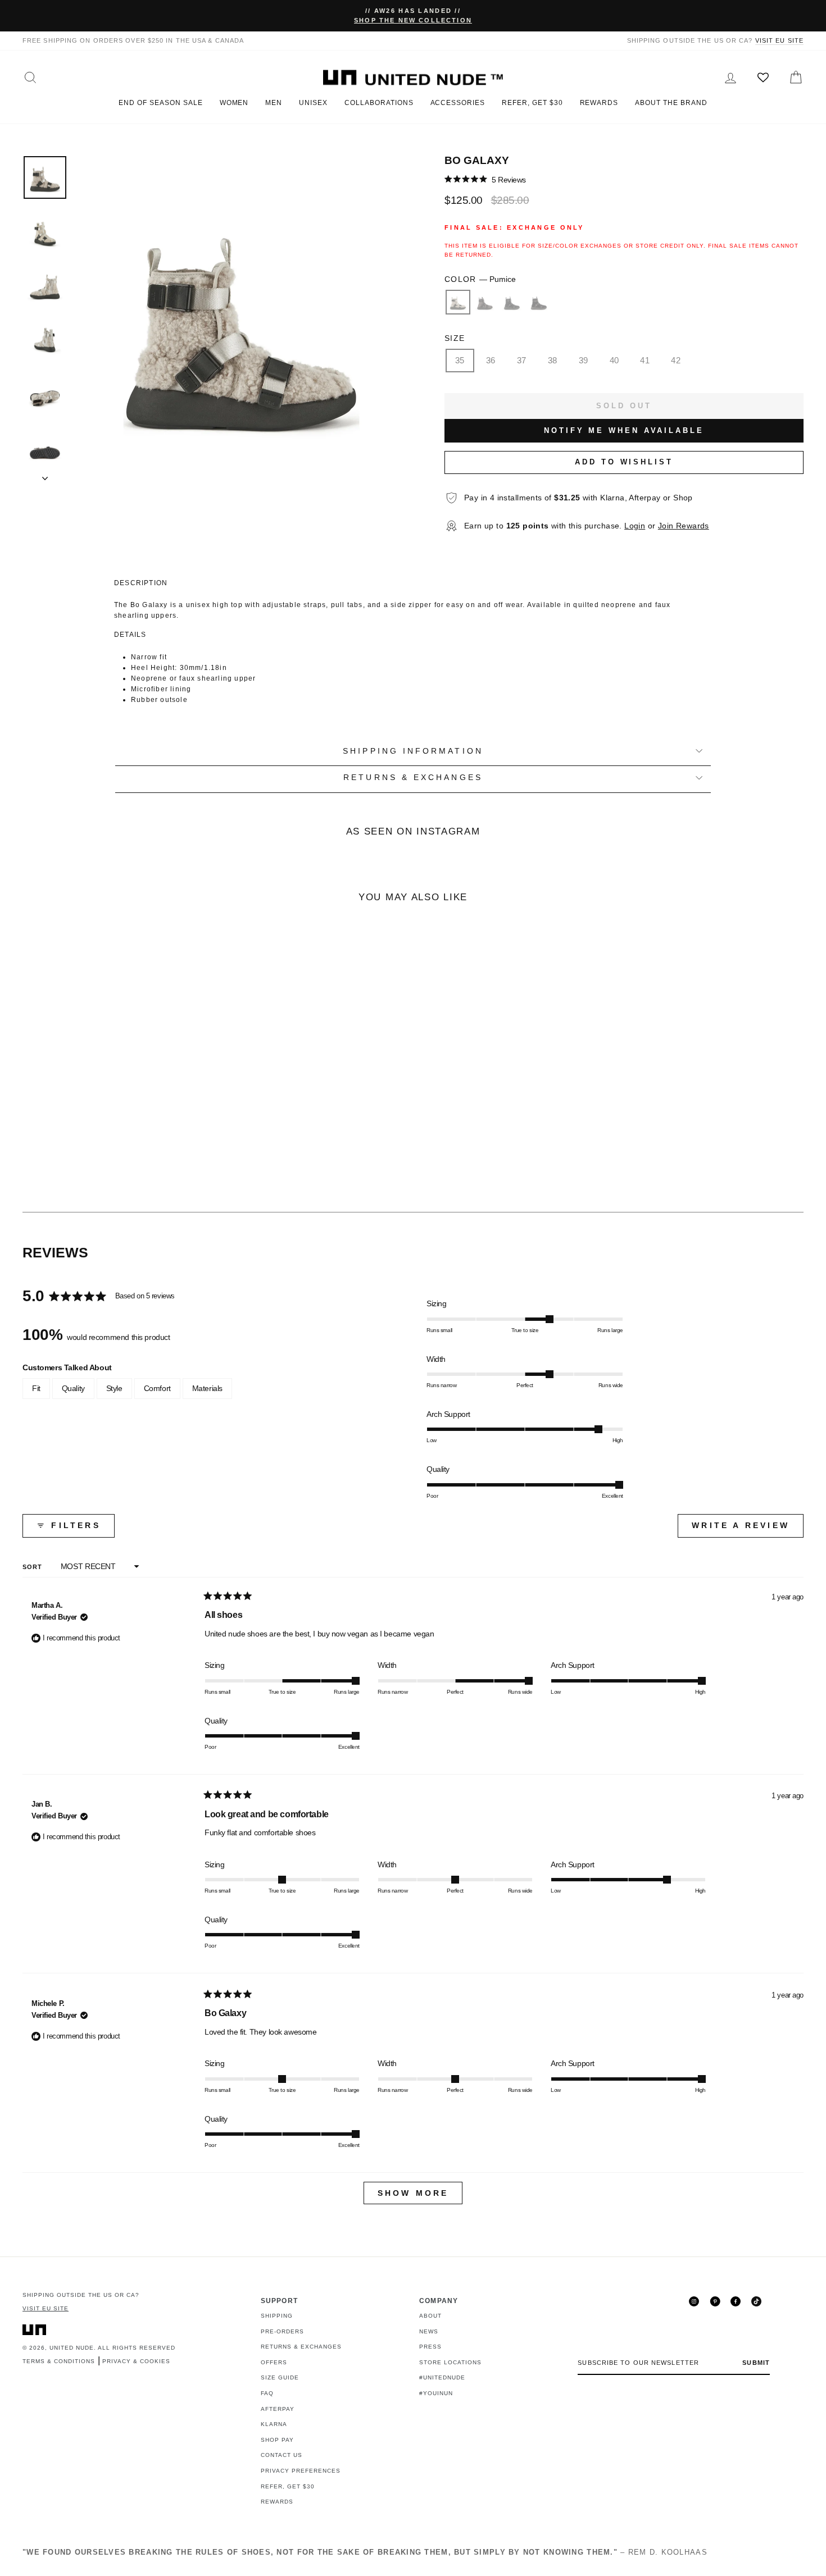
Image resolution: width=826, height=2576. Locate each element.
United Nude (72, 2348)
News (429, 2331)
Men (274, 103)
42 (676, 360)
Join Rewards (684, 526)
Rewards (599, 103)
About (430, 2316)
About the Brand (671, 103)
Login (635, 526)
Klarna (274, 2424)
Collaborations (379, 103)
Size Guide (280, 2377)
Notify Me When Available (624, 430)
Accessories (458, 103)
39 (584, 360)
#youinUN (436, 2393)
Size (455, 338)
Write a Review (748, 1529)
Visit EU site (779, 40)
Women (234, 103)
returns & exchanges (413, 778)
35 (460, 360)
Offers (274, 2362)
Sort (34, 1567)
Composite (485, 302)
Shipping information (413, 751)
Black (512, 302)
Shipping (277, 2316)
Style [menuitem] (114, 1388)
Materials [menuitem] (207, 1388)
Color (480, 279)
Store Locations (450, 2362)
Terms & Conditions (59, 2361)
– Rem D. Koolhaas (365, 2552)
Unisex (313, 103)
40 (614, 360)
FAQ (267, 2393)
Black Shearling (539, 302)
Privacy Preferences (301, 2471)
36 (491, 360)
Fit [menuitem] (36, 1388)
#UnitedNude (442, 2377)
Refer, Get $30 (532, 103)
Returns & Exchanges (301, 2347)
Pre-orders (282, 2331)
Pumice (458, 302)
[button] (485, 179)
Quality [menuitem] (73, 1388)
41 (645, 360)
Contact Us (282, 2455)
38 (553, 360)
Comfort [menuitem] (157, 1388)
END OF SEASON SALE (160, 103)
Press (430, 2347)
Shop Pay (277, 2440)
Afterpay (278, 2409)
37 (522, 360)
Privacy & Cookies (136, 2361)
